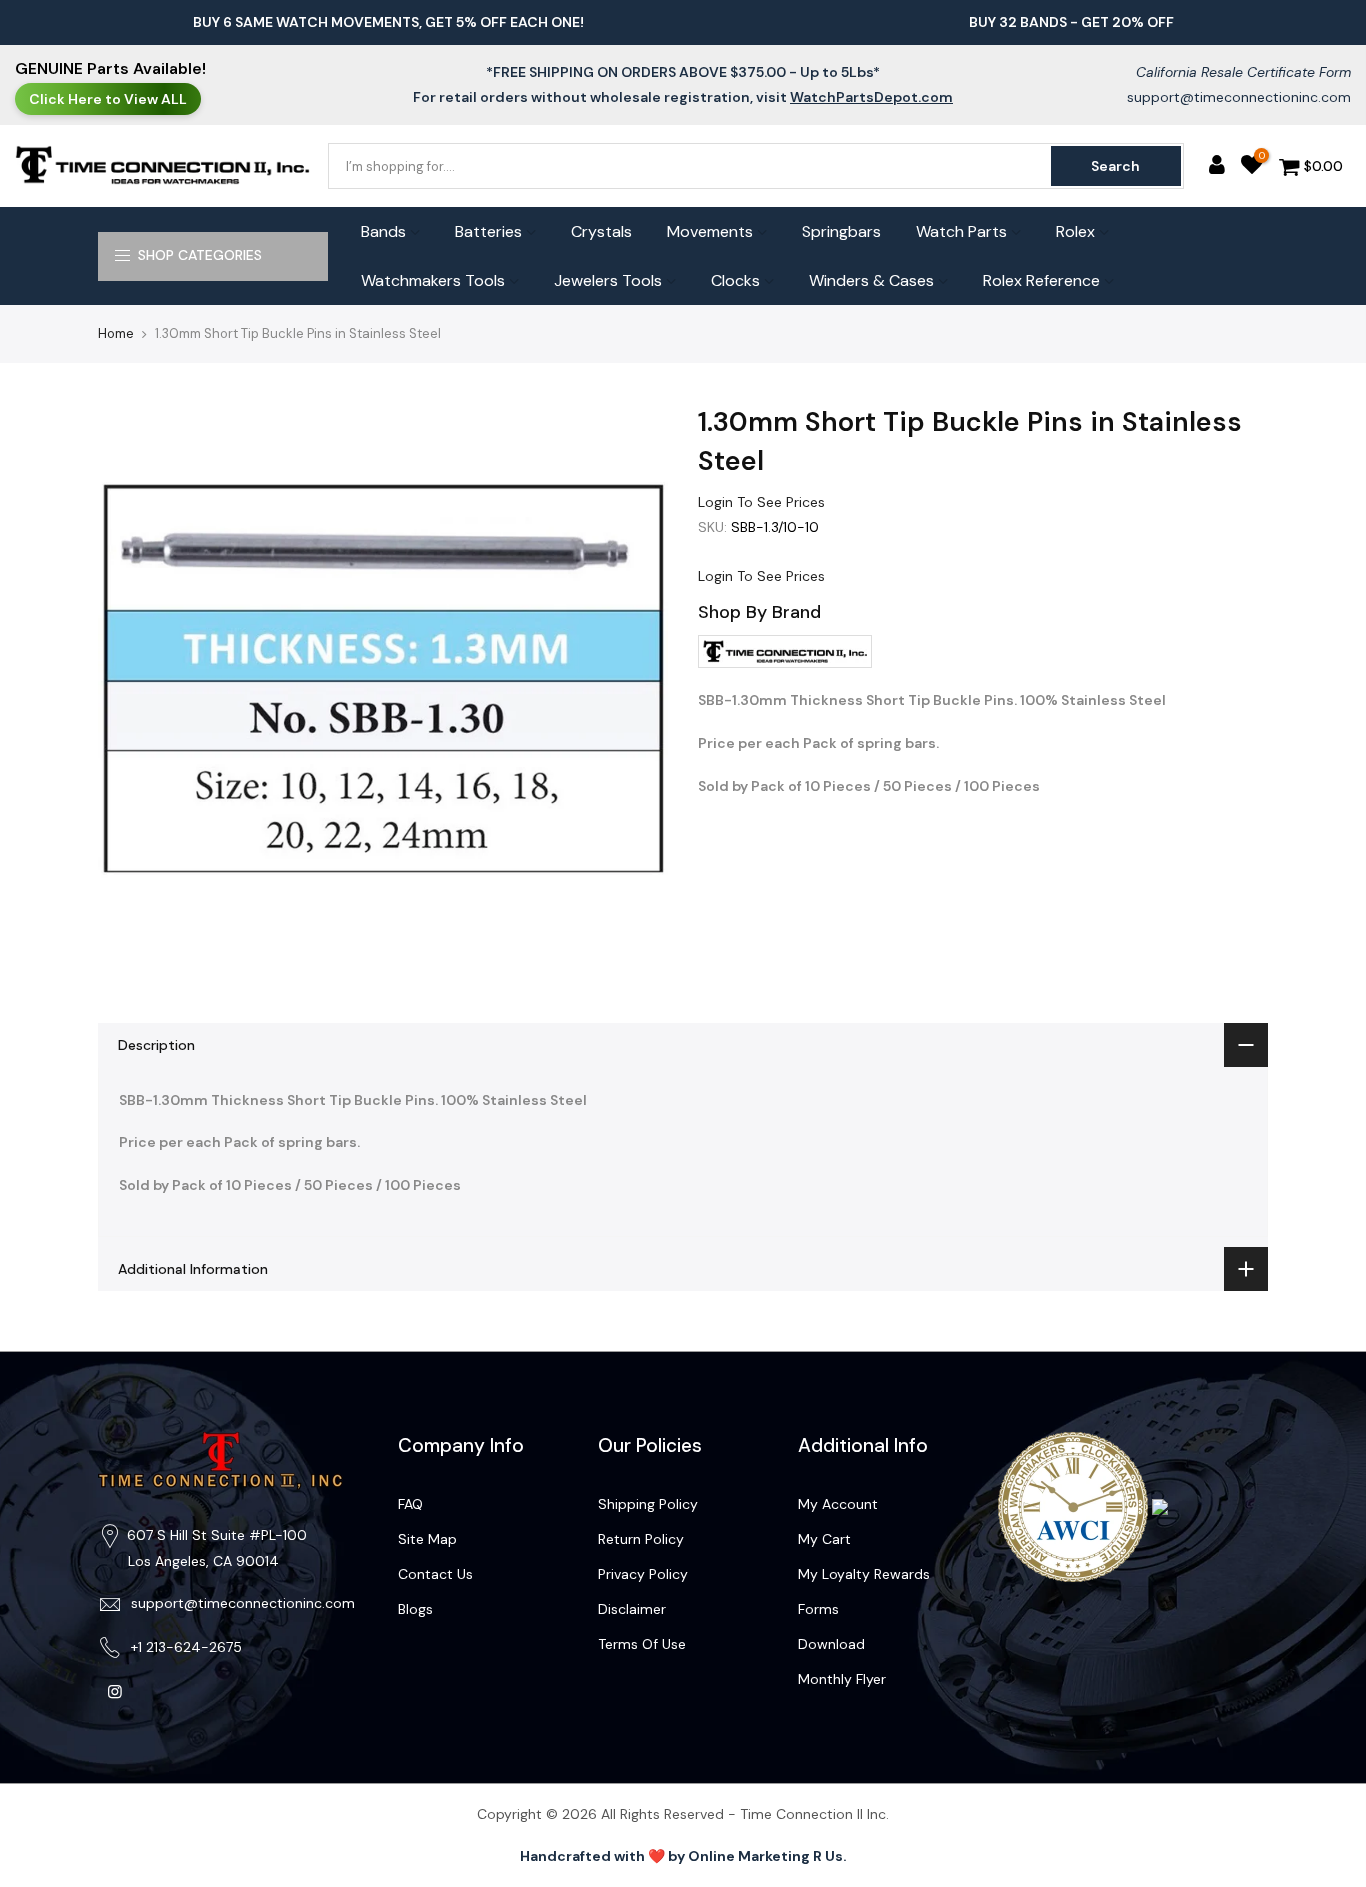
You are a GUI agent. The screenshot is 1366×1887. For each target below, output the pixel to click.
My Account (838, 1504)
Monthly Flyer (842, 1679)
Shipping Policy (648, 1504)
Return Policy (641, 1539)
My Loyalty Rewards (864, 1574)
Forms (818, 1609)
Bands (383, 231)
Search (1115, 166)
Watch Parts (961, 231)
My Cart (824, 1539)
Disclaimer (632, 1609)
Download (831, 1644)
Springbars (841, 231)
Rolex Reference (1041, 280)
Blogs (415, 1609)
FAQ (410, 1504)
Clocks (735, 280)
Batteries (488, 231)
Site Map (427, 1539)
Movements (710, 231)
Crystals (601, 231)
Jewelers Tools (608, 280)
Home (116, 333)
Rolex (1075, 231)
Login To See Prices (761, 502)
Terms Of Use (642, 1644)
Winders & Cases (871, 280)
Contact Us (435, 1574)
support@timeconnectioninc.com (1239, 97)
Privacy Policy (643, 1574)
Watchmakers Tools (433, 280)
